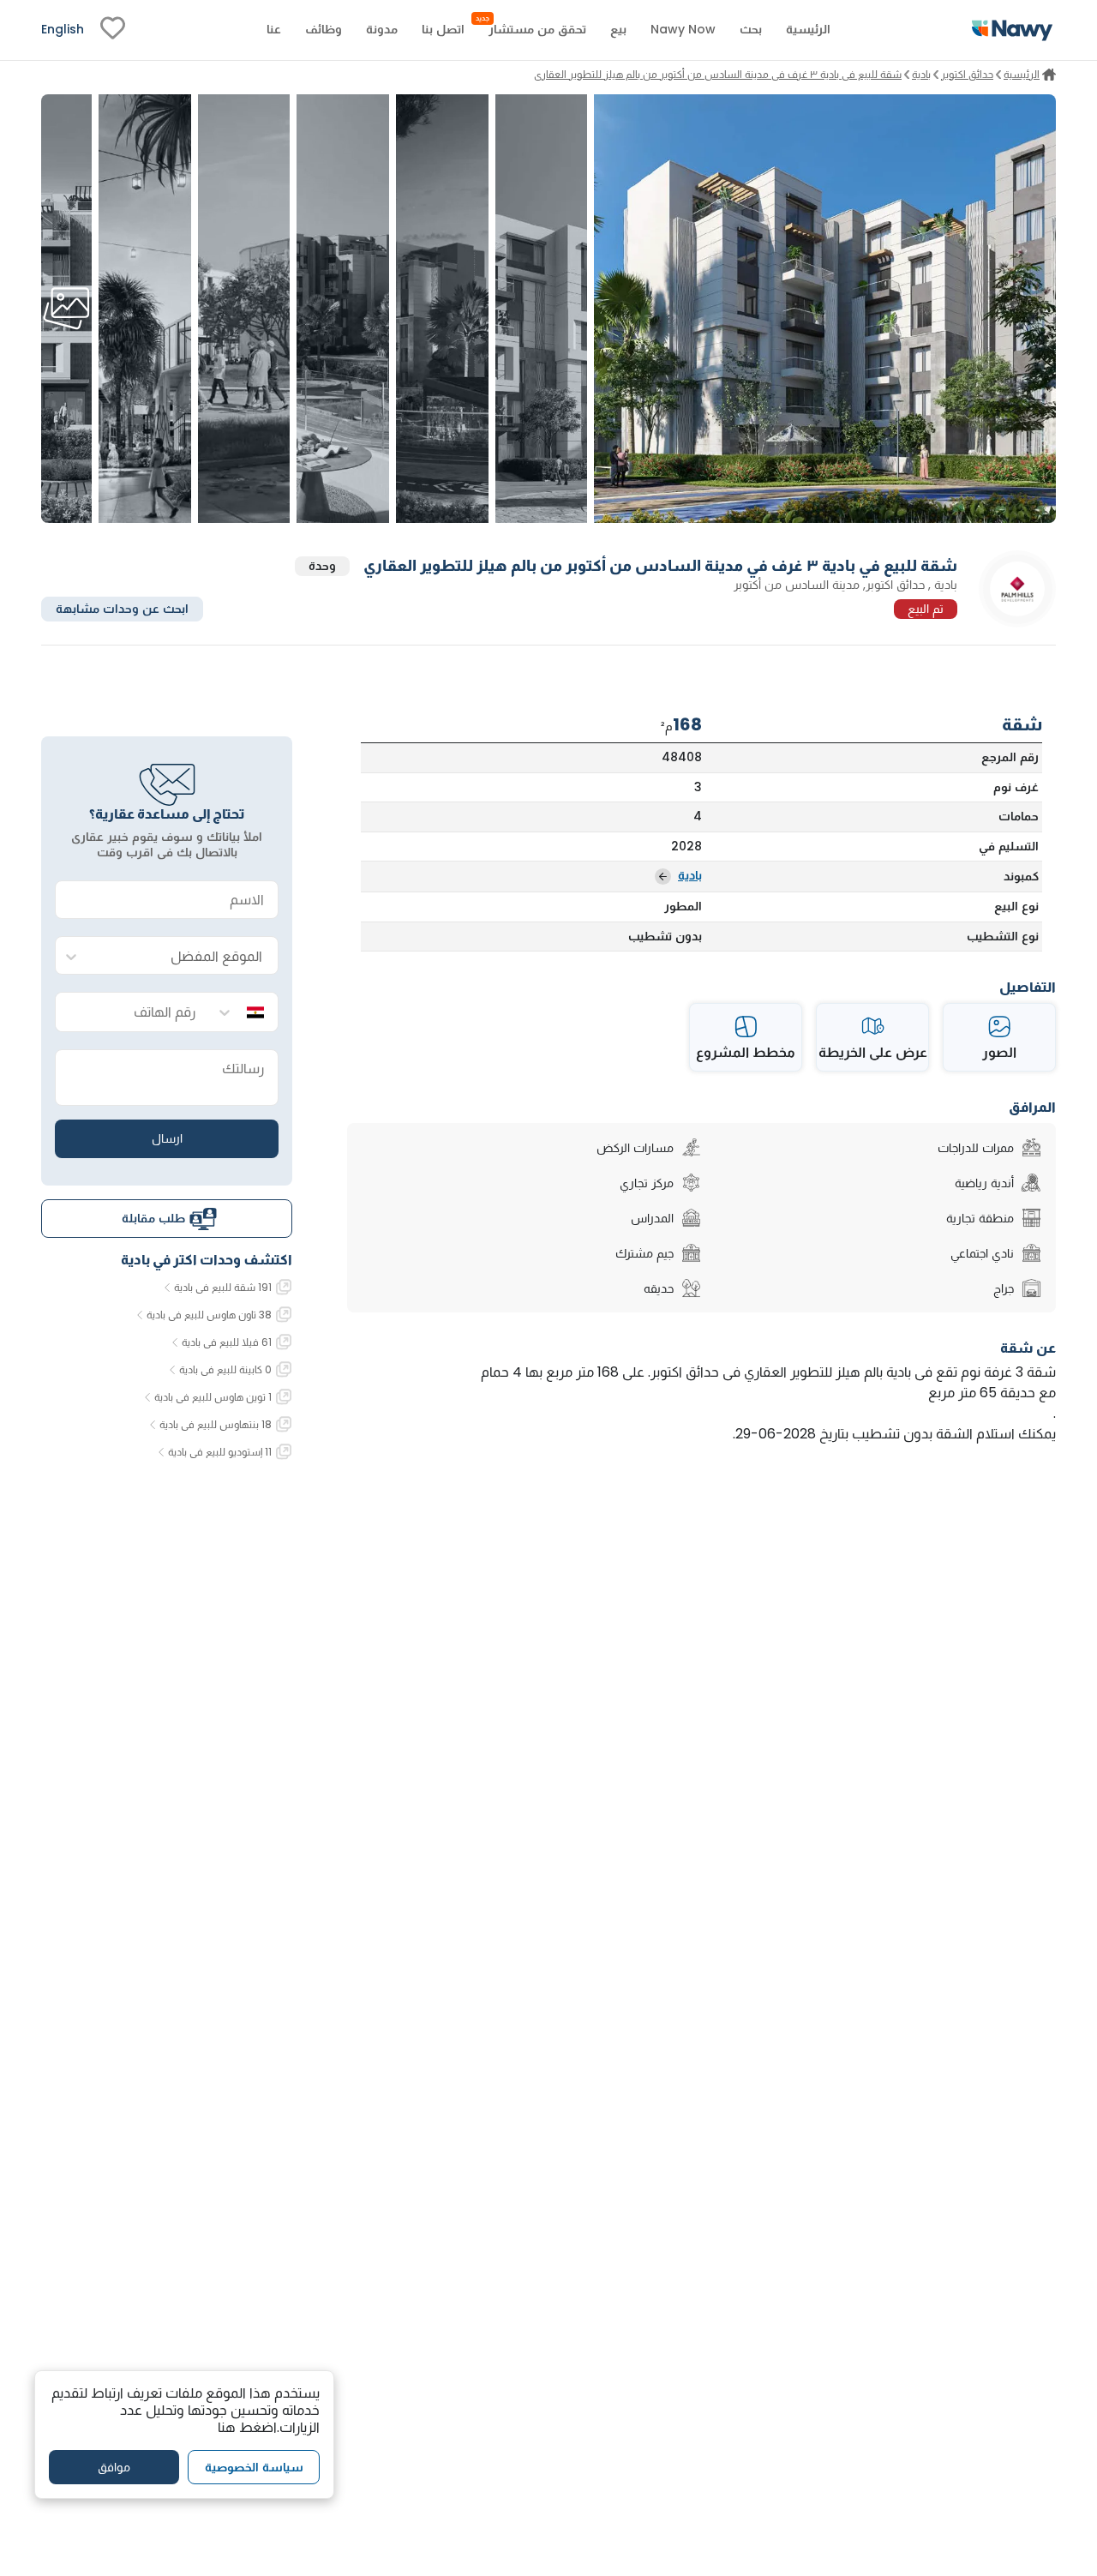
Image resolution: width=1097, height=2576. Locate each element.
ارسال (167, 1138)
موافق (114, 2466)
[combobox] (184, 956)
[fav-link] (113, 30)
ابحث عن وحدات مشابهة (122, 609)
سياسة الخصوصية (254, 2466)
